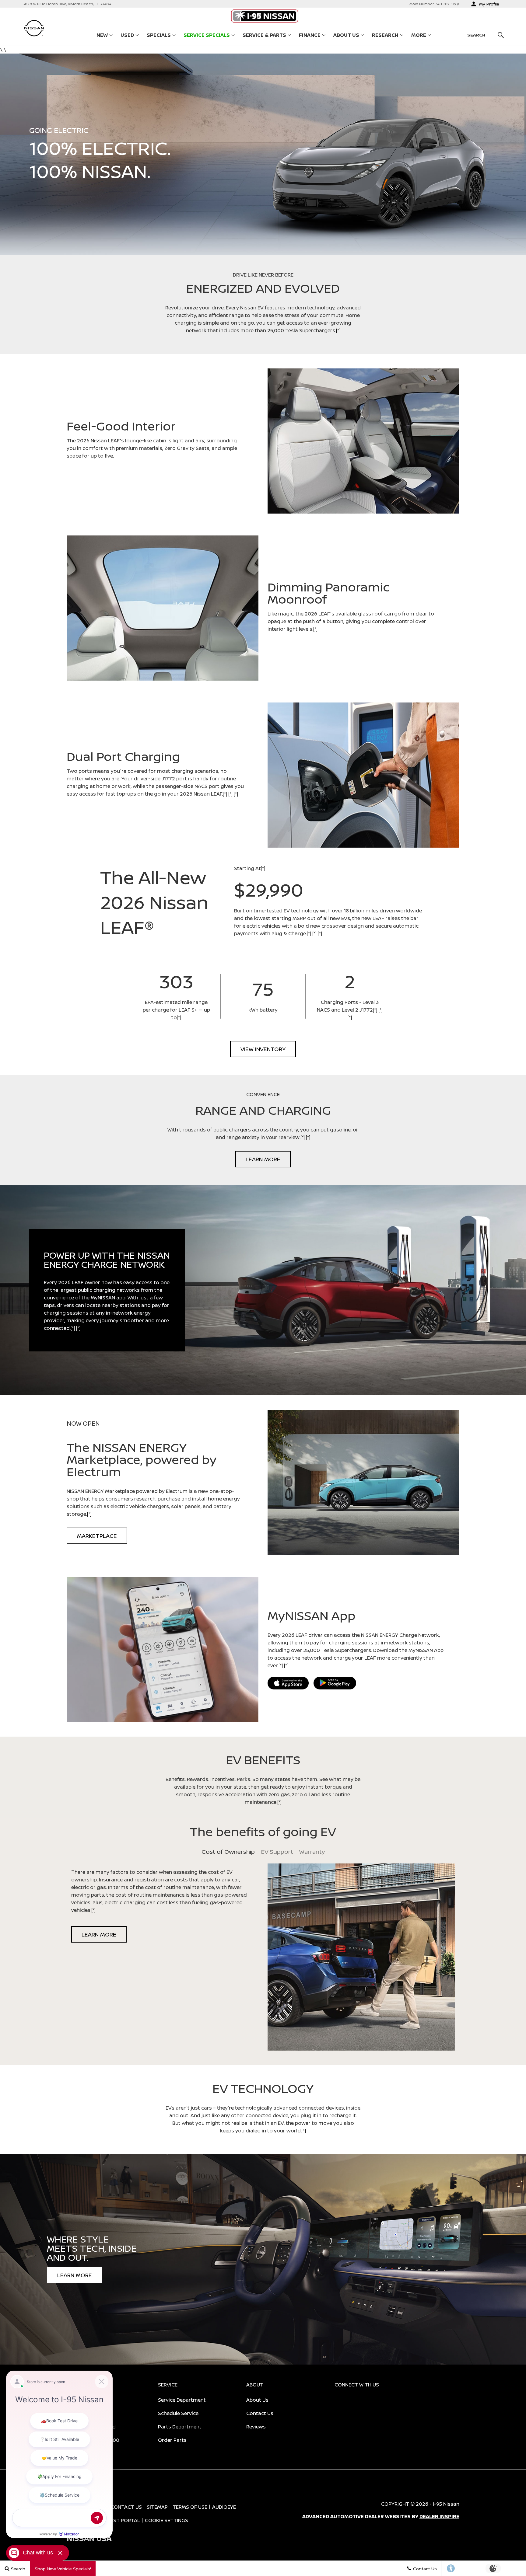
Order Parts (172, 2440)
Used (127, 35)
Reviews (256, 2427)
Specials (159, 35)
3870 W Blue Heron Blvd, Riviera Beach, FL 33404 (67, 4)
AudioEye (224, 2507)
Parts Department (180, 2427)
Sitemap (157, 2507)
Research (385, 36)
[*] (338, 330)
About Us (346, 35)
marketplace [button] (97, 1536)
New (102, 35)
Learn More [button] (263, 1159)
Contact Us (260, 2413)
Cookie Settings (167, 2520)
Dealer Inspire (439, 2516)
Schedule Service (178, 2413)
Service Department (182, 2400)
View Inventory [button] (263, 1049)
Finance (310, 35)
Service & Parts (264, 35)
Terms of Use (190, 2507)
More (419, 36)
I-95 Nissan (446, 2504)
